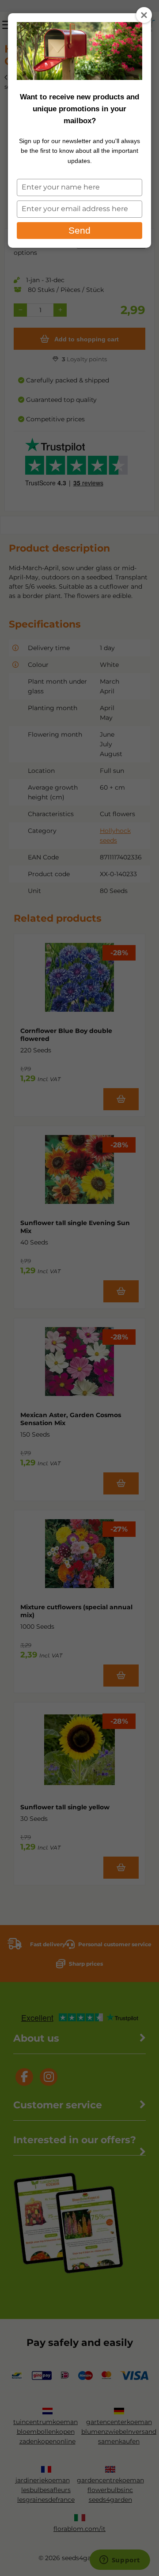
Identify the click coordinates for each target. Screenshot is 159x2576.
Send (79, 230)
